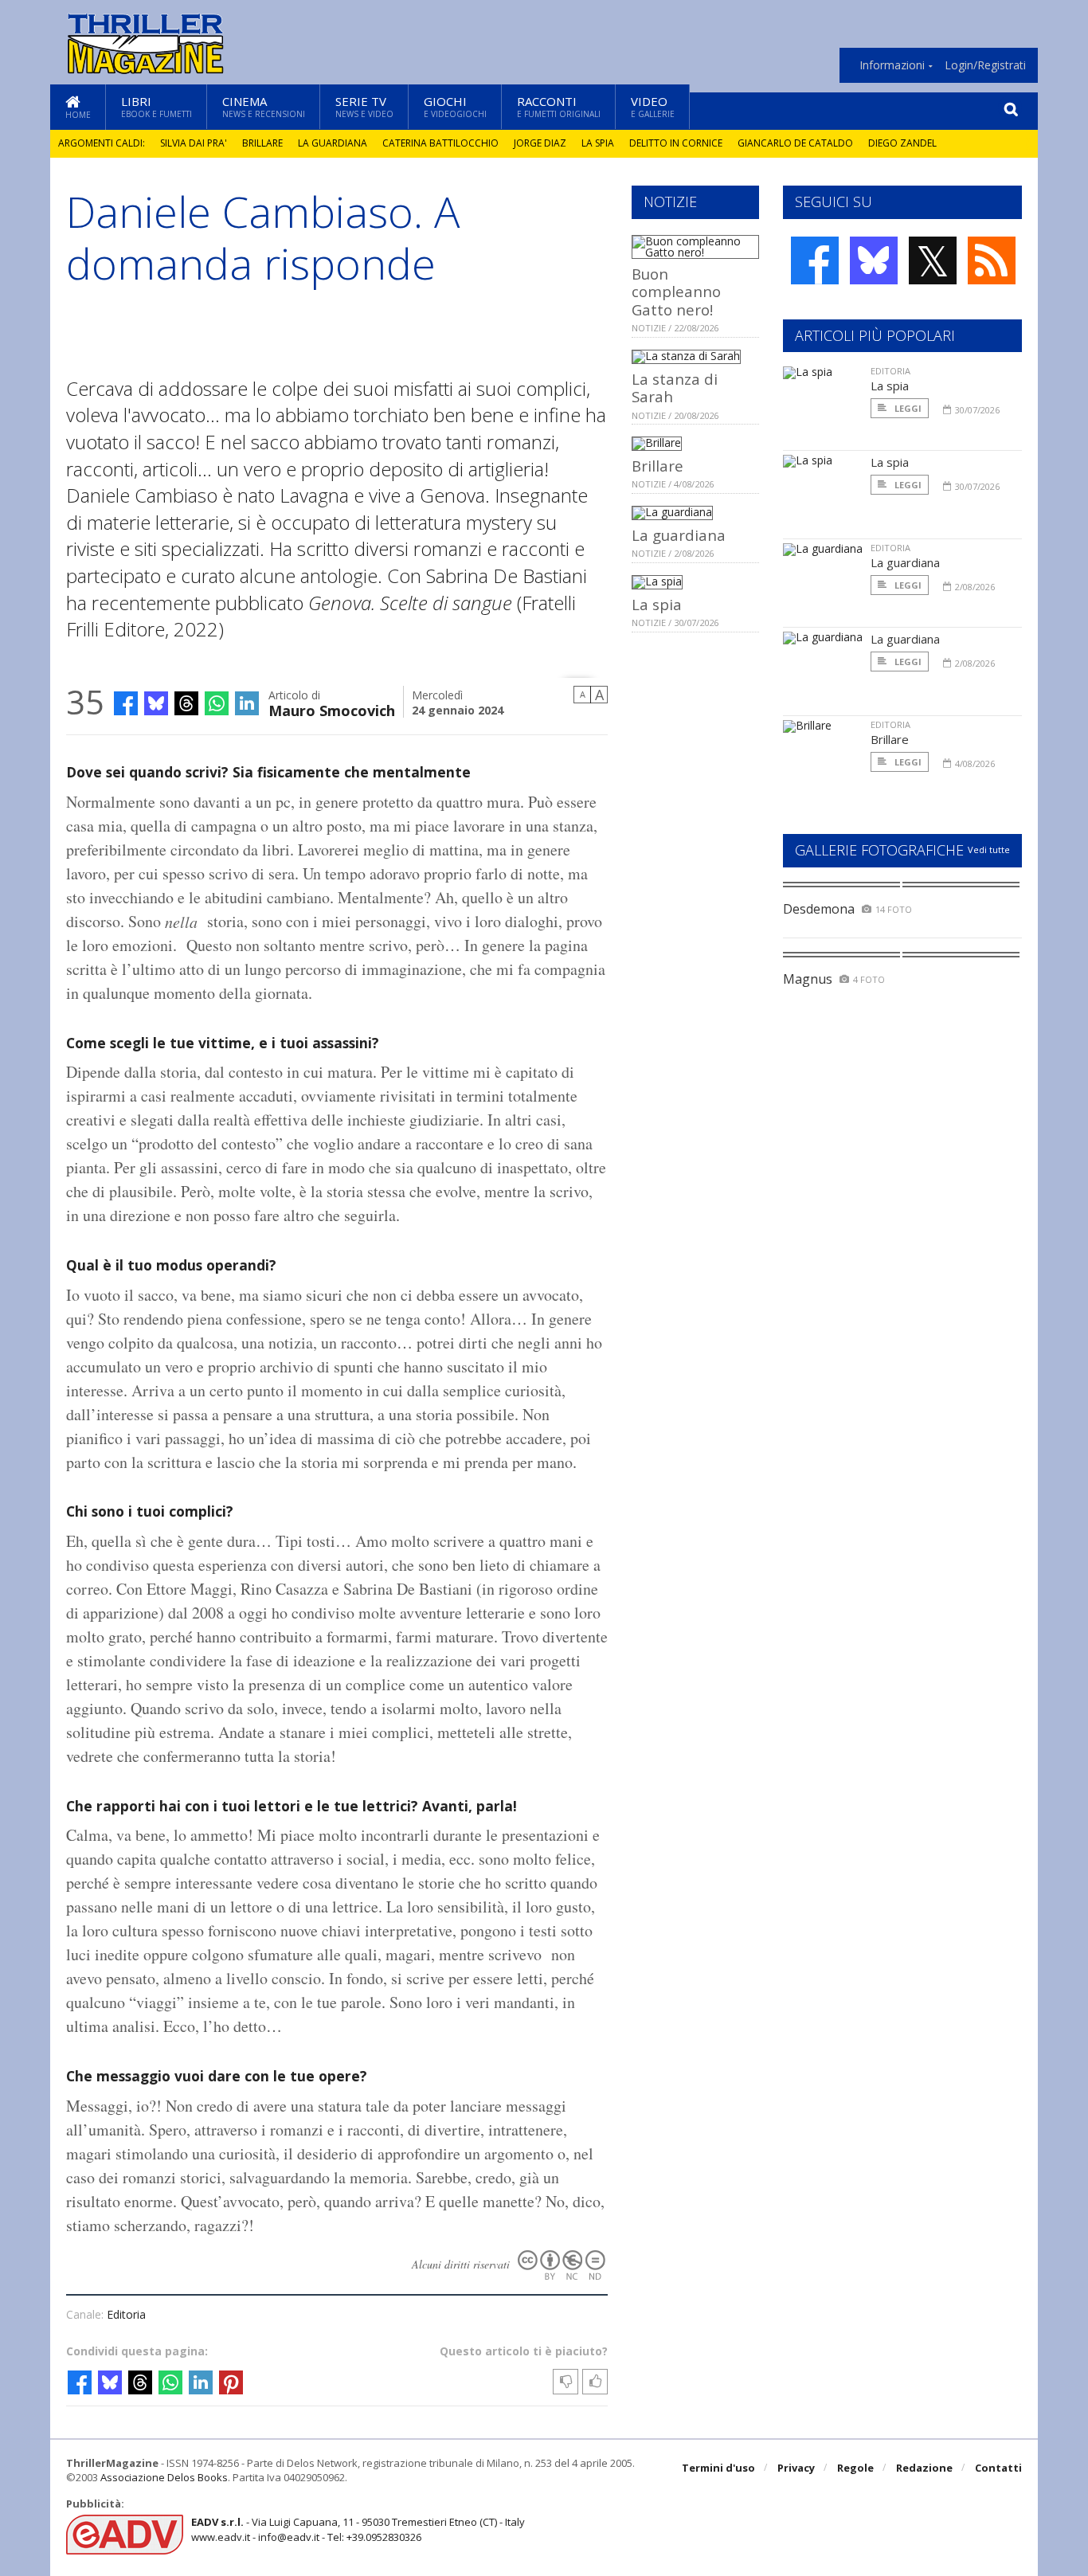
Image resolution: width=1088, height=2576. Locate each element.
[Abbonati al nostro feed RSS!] (992, 260)
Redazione (924, 2468)
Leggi (907, 408)
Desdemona (819, 909)
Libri (157, 106)
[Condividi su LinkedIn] (247, 703)
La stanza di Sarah (675, 388)
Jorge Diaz (540, 143)
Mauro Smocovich (332, 709)
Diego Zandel (902, 143)
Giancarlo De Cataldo (795, 143)
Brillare (262, 143)
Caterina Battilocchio (440, 143)
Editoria (126, 2314)
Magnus (808, 979)
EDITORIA (890, 371)
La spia (598, 143)
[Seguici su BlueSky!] (874, 260)
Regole (855, 2468)
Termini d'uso (718, 2468)
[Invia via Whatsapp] (217, 703)
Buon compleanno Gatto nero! (676, 292)
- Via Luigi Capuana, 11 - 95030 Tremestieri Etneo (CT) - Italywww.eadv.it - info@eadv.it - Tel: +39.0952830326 (358, 2529)
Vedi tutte (989, 850)
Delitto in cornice (676, 143)
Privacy (796, 2468)
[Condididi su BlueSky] (156, 703)
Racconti (559, 106)
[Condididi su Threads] (186, 703)
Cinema (264, 106)
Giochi (455, 106)
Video (653, 106)
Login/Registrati (985, 65)
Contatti (998, 2468)
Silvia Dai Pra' (194, 143)
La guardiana (333, 143)
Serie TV (364, 106)
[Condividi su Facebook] (126, 703)
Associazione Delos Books (164, 2477)
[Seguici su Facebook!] (815, 260)
